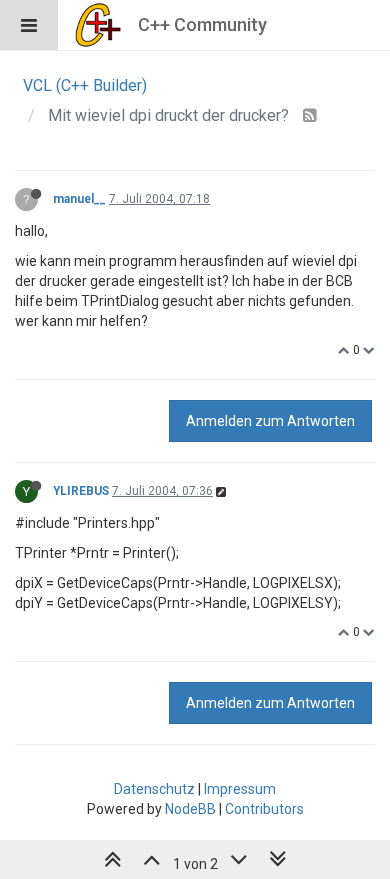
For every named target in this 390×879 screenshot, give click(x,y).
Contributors (264, 809)
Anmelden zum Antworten (270, 421)
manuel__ (79, 199)
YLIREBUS (81, 491)
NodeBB (190, 809)
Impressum (240, 789)
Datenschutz (154, 789)
